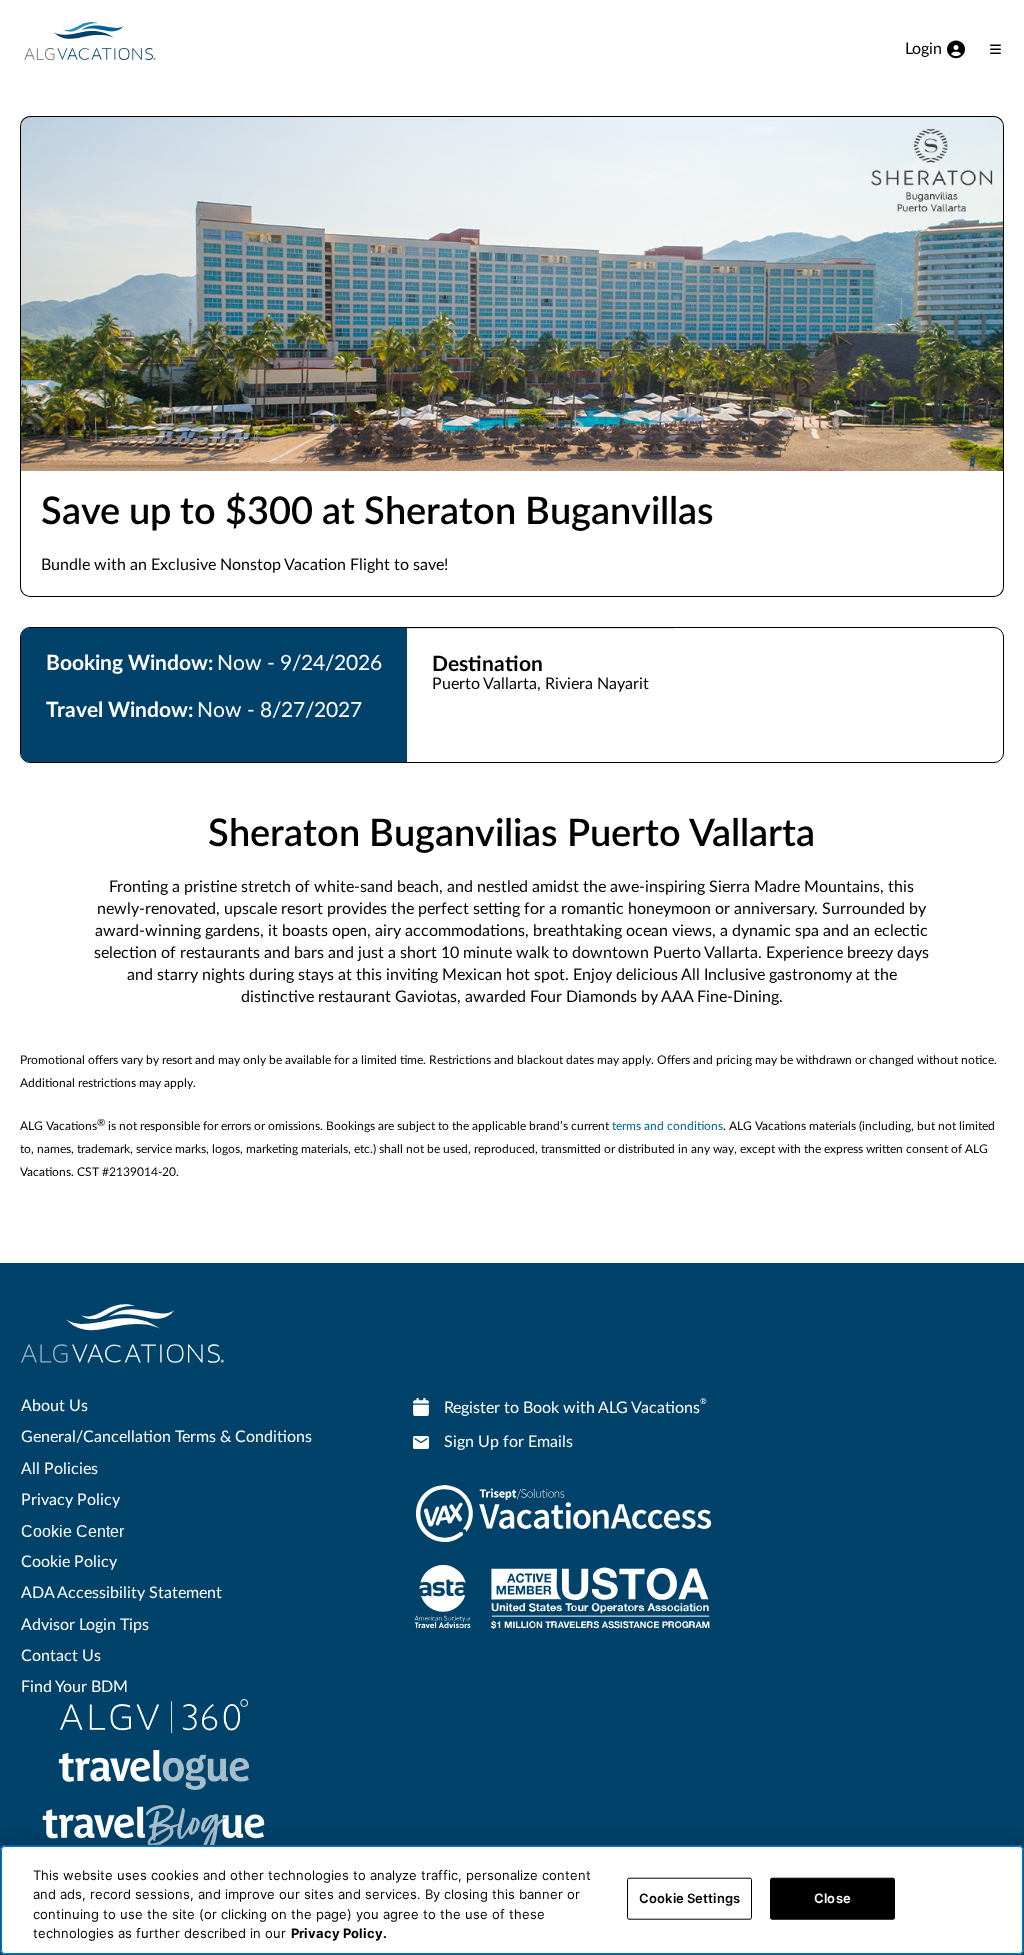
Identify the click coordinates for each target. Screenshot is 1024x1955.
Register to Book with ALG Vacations (575, 1407)
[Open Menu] (995, 49)
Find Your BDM (74, 1687)
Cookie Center (72, 1531)
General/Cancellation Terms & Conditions (166, 1437)
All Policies (59, 1469)
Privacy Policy (70, 1500)
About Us (54, 1406)
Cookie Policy (69, 1562)
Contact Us (61, 1656)
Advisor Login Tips (85, 1625)
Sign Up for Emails (508, 1442)
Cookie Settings (689, 1898)
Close (832, 1898)
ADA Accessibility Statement (121, 1593)
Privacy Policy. (339, 1933)
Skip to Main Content (76, 1)
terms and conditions (667, 1126)
